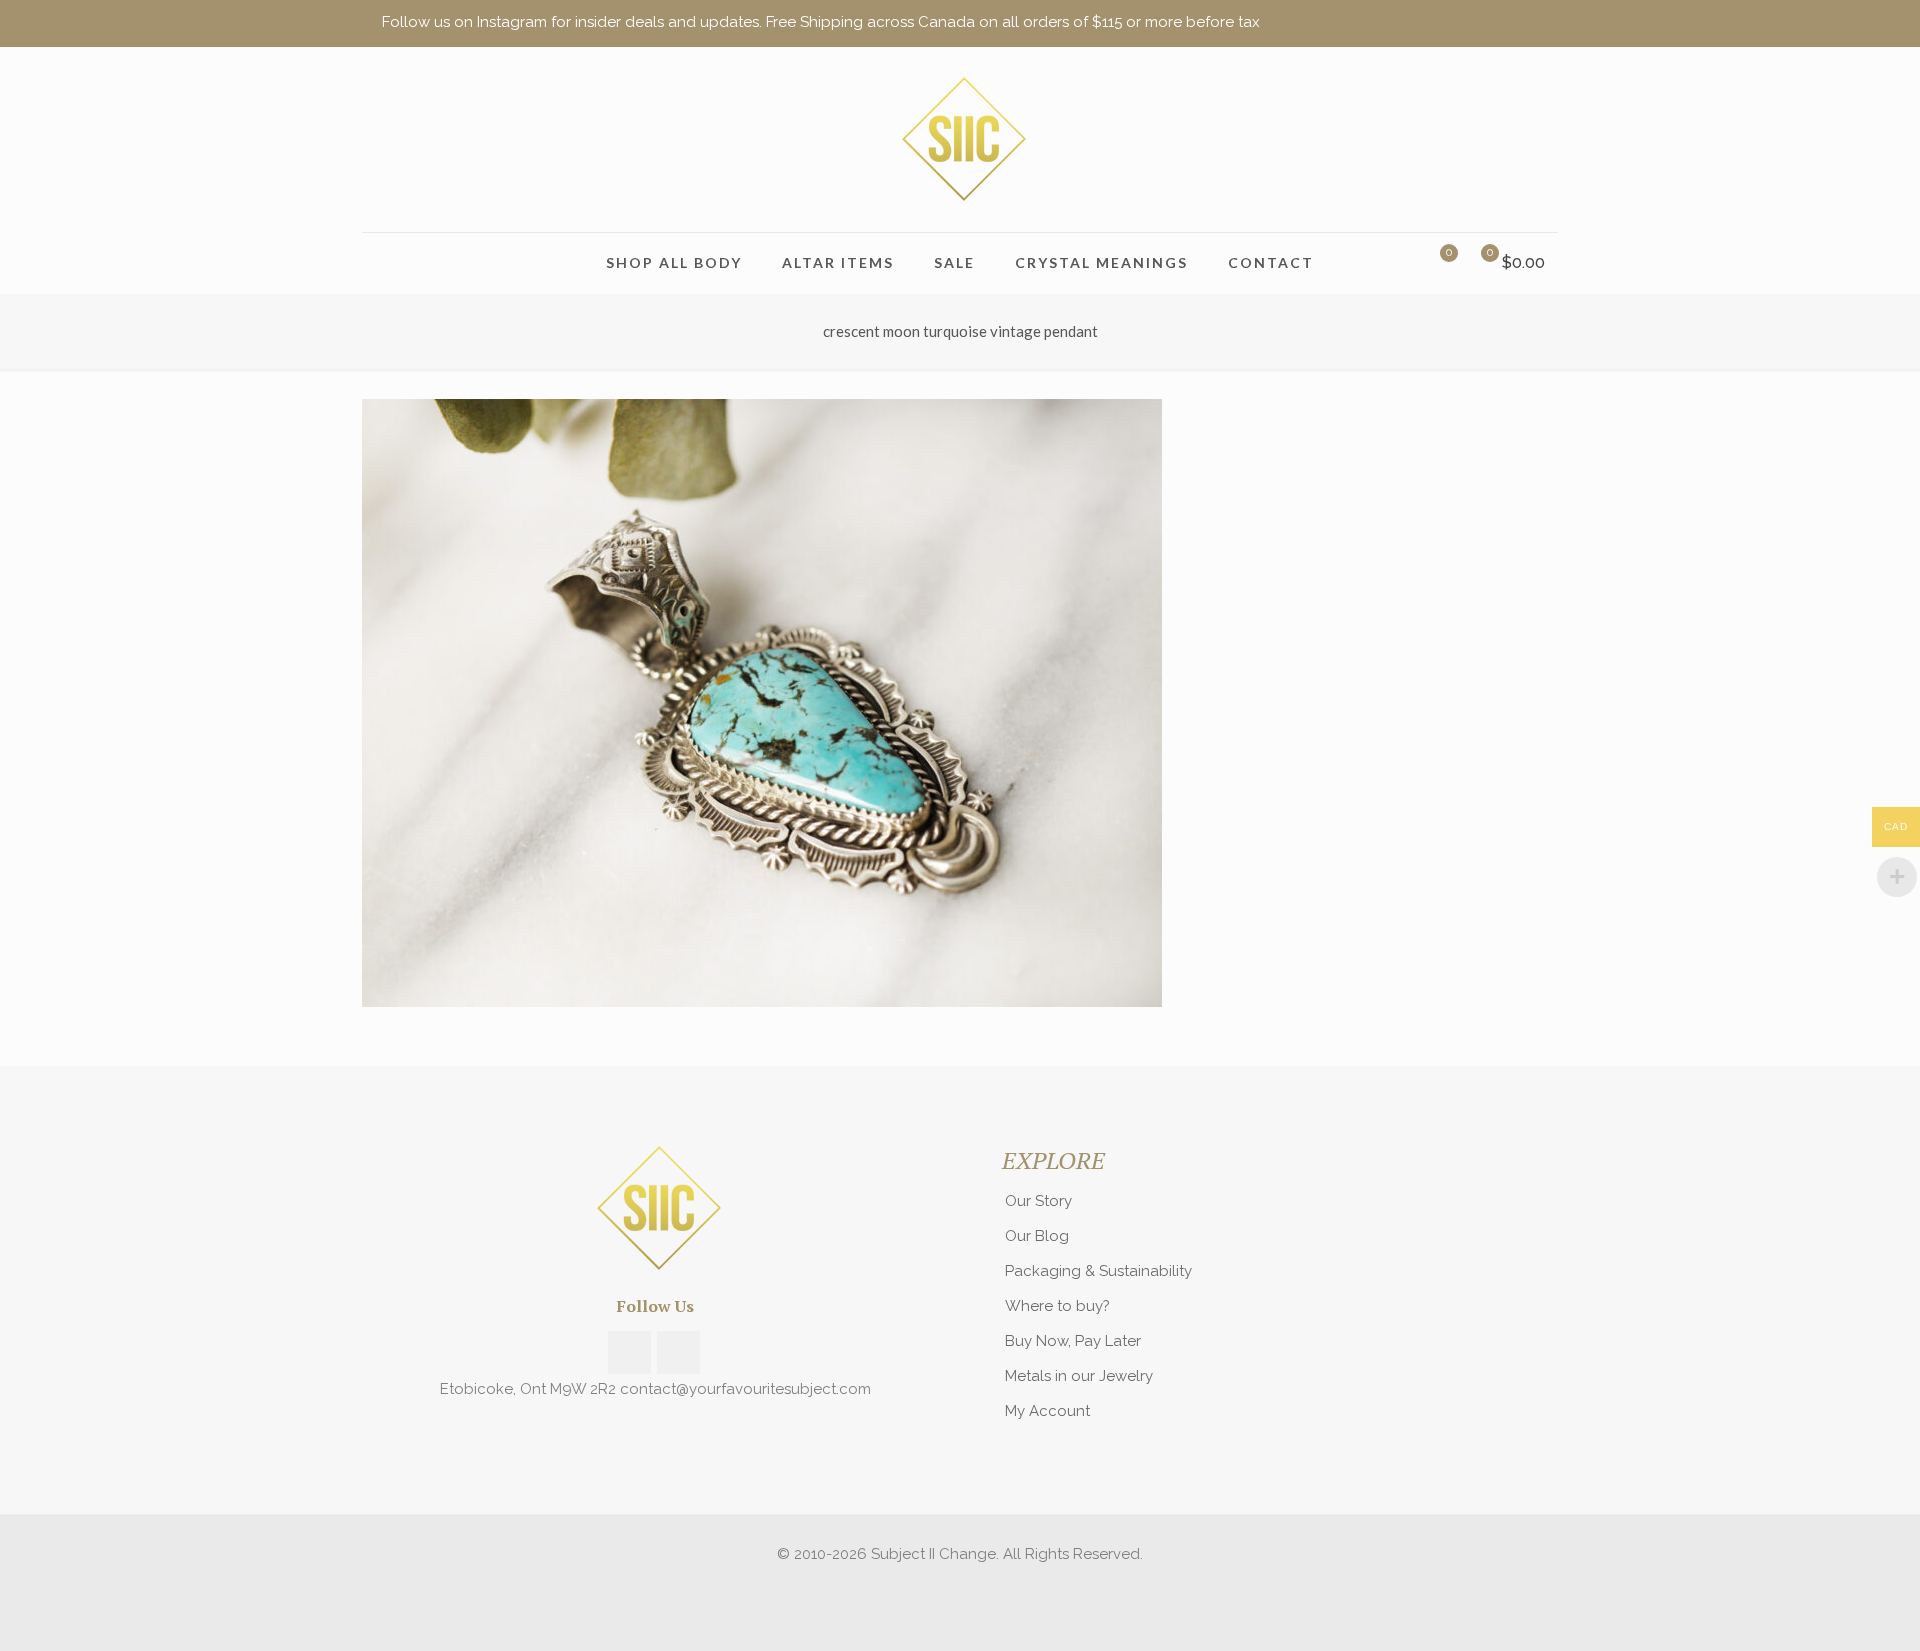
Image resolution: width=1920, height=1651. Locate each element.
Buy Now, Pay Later (1073, 1341)
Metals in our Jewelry (1079, 1376)
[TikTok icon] (1526, 23)
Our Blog (1037, 1236)
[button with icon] (629, 1352)
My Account (1047, 1411)
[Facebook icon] (1476, 23)
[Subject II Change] (960, 139)
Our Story (1038, 1201)
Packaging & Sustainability (1098, 1271)
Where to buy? (1057, 1306)
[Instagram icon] (1501, 23)
